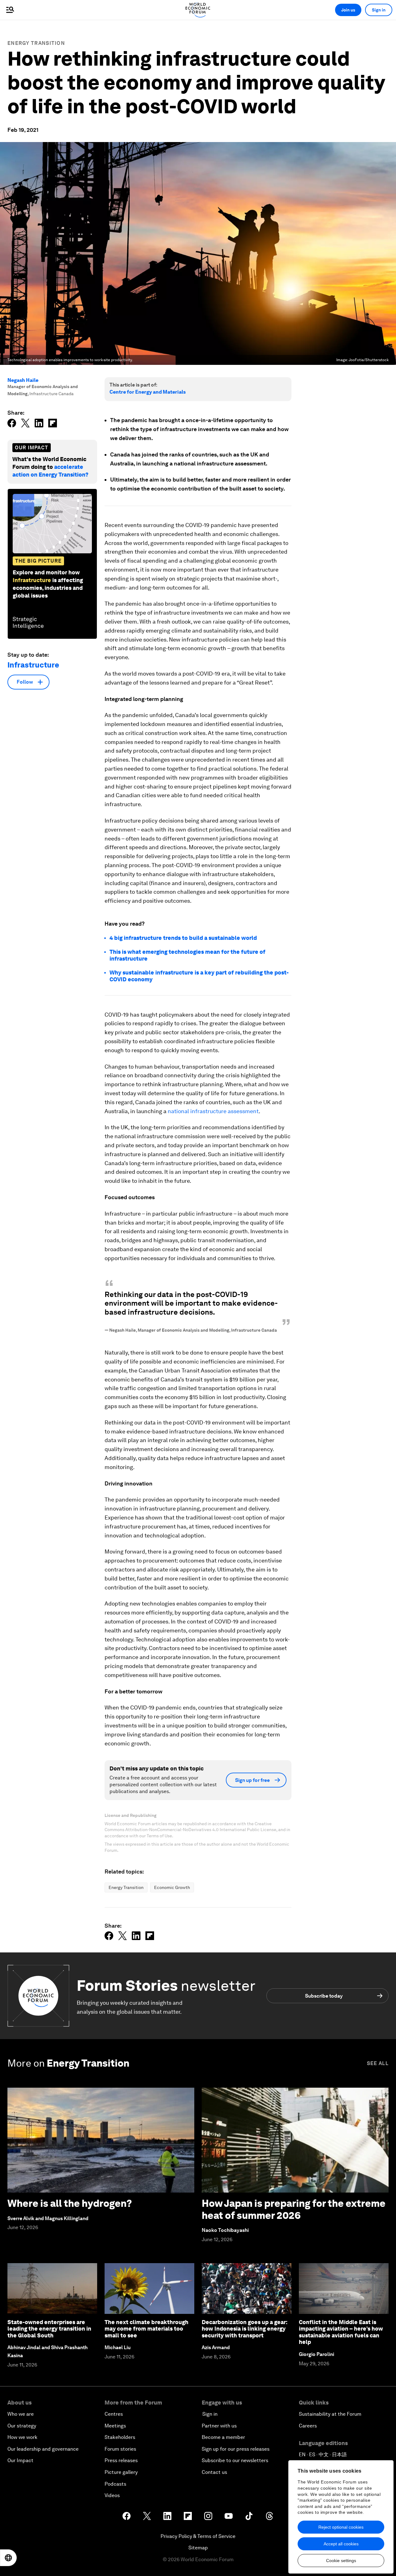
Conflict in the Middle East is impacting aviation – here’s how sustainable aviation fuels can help (341, 2332)
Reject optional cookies (341, 2527)
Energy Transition (36, 43)
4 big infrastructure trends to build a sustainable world (183, 938)
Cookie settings (341, 2561)
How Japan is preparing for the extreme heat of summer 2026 (294, 2209)
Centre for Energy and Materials (148, 392)
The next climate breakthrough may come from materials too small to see (146, 2329)
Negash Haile (23, 380)
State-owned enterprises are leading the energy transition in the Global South (49, 2329)
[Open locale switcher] (8, 2558)
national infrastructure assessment (213, 1111)
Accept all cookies (341, 2544)
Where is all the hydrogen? (70, 2203)
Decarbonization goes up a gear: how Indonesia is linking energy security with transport (245, 2329)
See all (378, 2063)
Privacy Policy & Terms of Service (198, 2536)
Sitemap (198, 2548)
